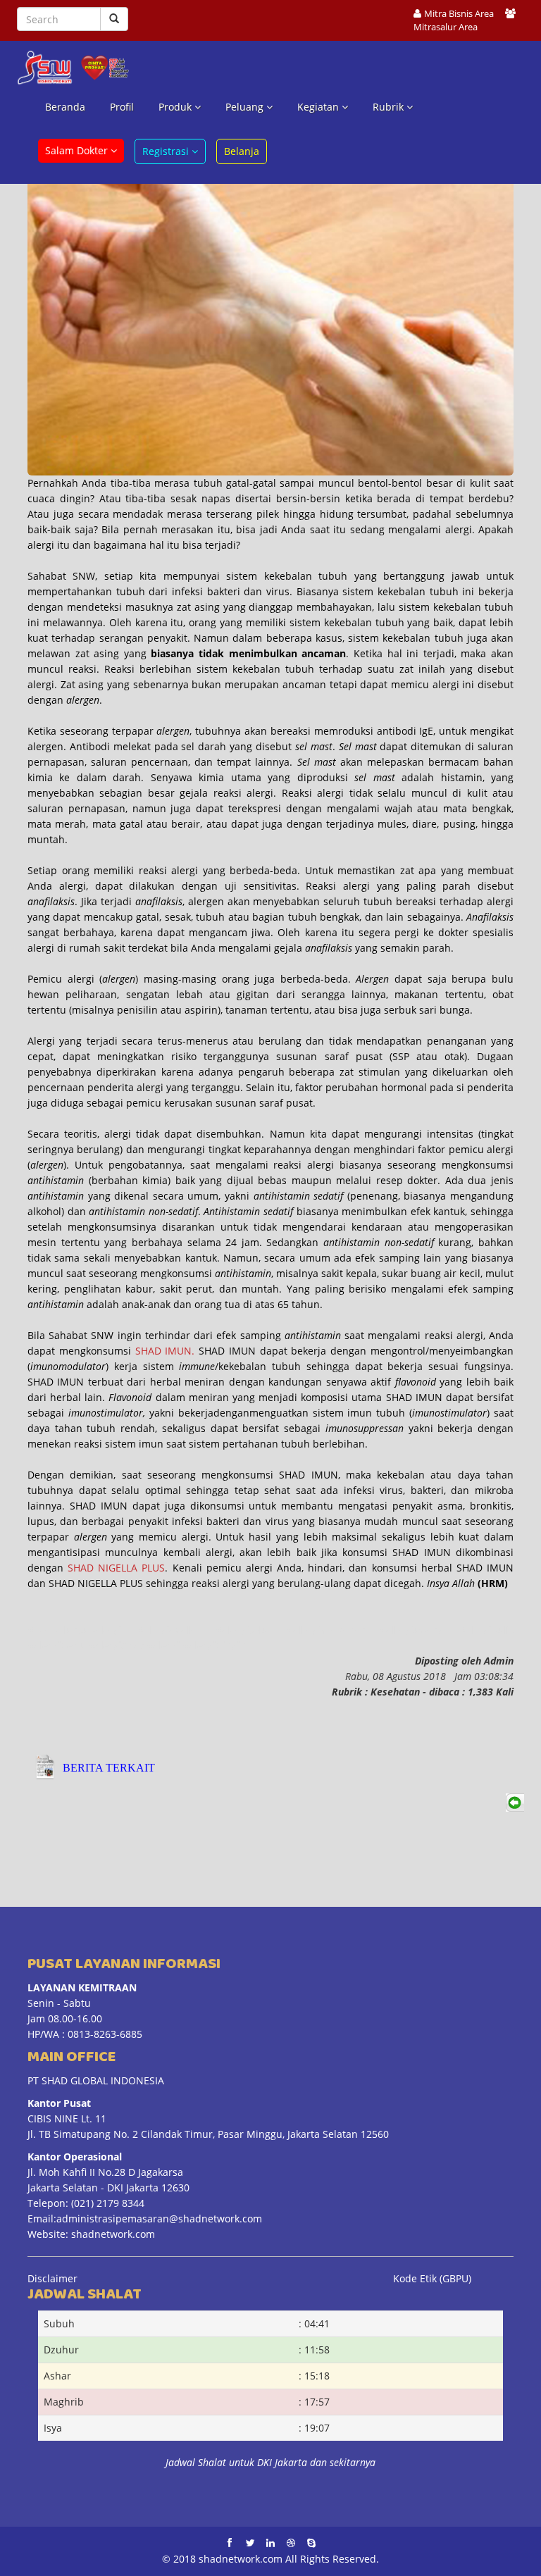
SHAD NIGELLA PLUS (116, 1568)
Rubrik (390, 107)
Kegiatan (319, 107)
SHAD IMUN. (165, 1351)
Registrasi (167, 151)
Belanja (242, 151)
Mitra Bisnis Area (459, 14)
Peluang (246, 107)
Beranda (65, 107)
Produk (176, 107)
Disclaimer (52, 2278)
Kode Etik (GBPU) (432, 2278)
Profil (122, 107)
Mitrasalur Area (446, 27)
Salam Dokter (78, 150)
